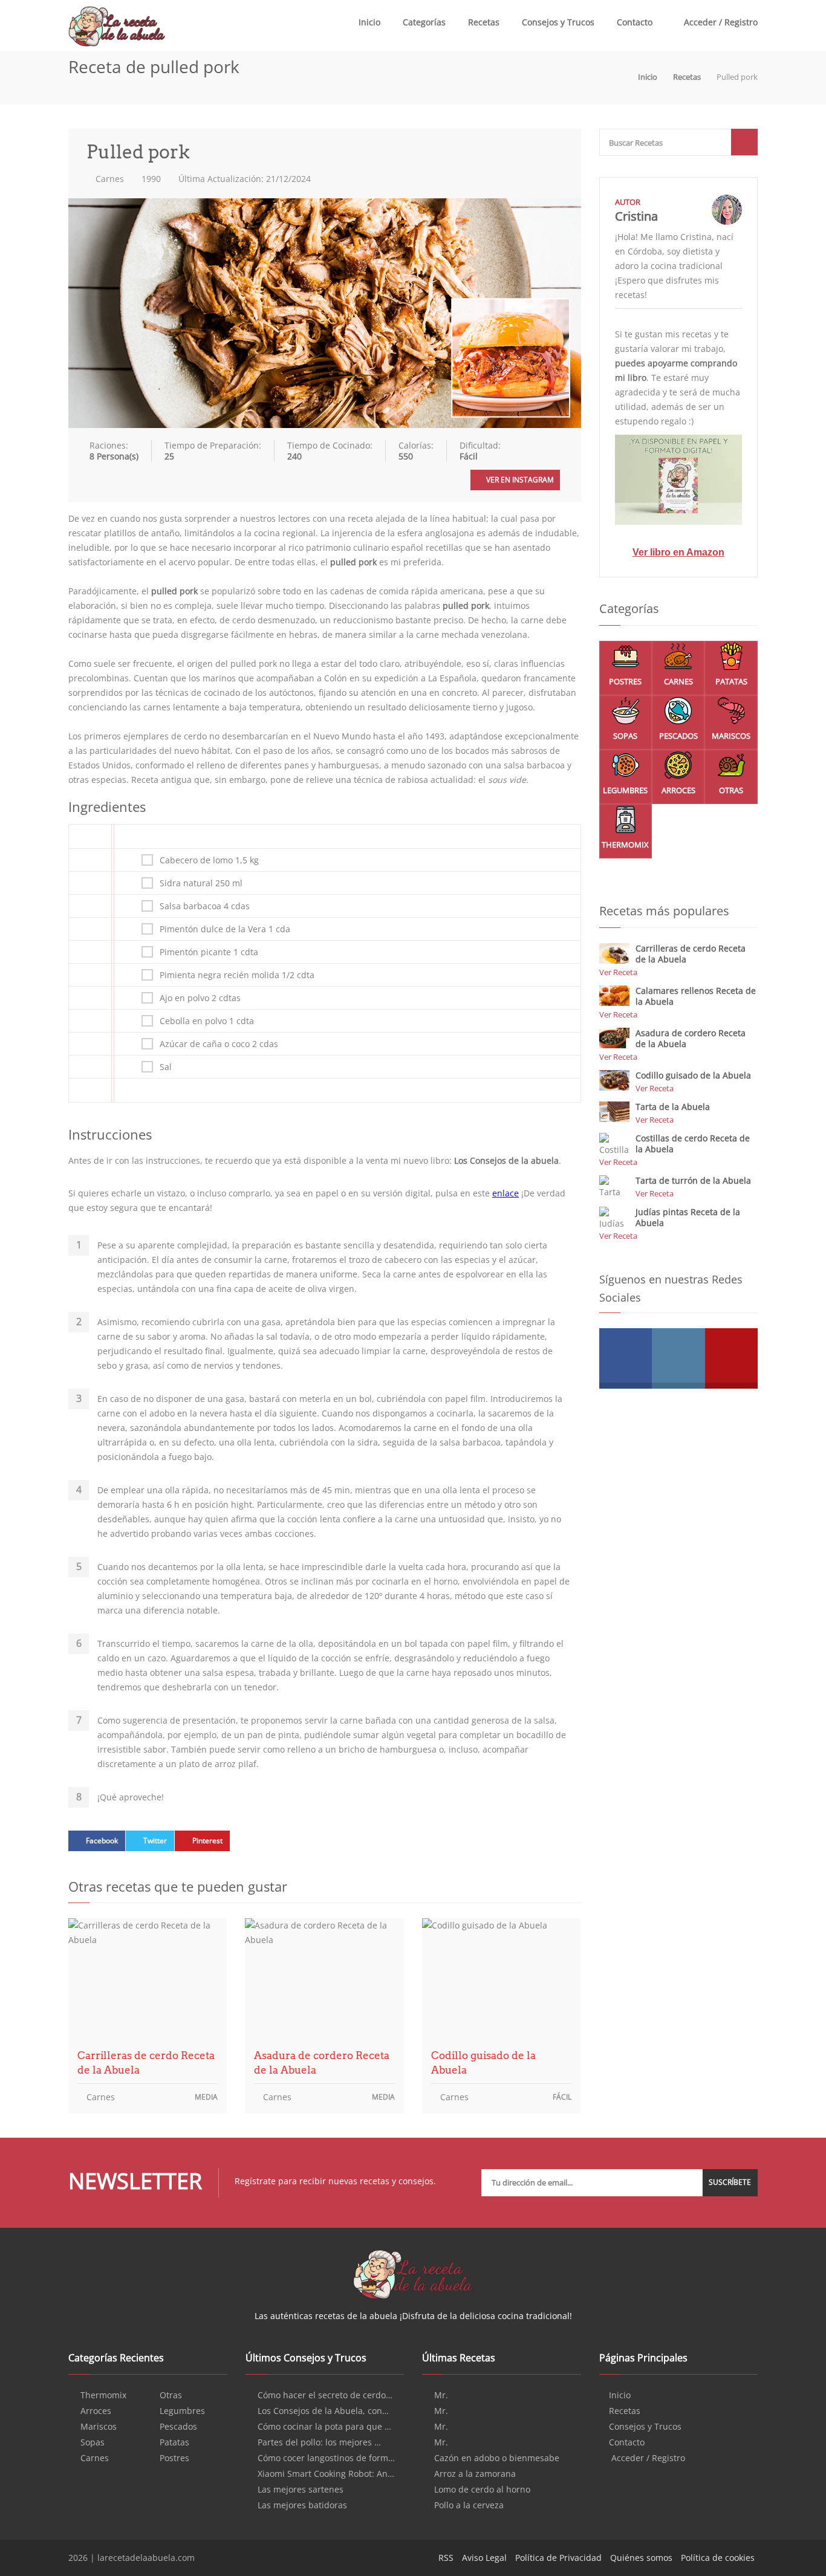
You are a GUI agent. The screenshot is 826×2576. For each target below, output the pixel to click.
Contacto (635, 22)
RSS (446, 2558)
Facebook (102, 1841)
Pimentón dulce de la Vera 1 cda (225, 929)
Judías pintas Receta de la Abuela (688, 1217)
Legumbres (625, 790)
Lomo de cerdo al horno (482, 2490)
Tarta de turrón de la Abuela (693, 1180)
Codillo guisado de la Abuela (483, 2063)
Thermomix (625, 845)
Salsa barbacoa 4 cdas (205, 906)
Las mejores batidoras (302, 2505)
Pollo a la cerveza (469, 2505)
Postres (625, 681)
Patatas (731, 681)
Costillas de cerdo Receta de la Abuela (693, 1144)
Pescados (678, 736)
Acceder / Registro (720, 22)
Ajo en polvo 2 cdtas (200, 998)
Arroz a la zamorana (475, 2474)
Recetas (484, 22)
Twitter (155, 1841)
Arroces (678, 790)
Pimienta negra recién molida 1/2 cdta (237, 975)
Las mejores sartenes (301, 2490)
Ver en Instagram (519, 480)
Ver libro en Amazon (678, 552)
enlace (506, 1193)
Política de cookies (718, 2558)
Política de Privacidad (558, 2558)
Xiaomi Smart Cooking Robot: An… (326, 2474)
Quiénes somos (641, 2558)
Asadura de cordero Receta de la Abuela (322, 2063)
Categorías (424, 22)
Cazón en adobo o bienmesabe (497, 2458)
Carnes (109, 179)
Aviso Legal (484, 2558)
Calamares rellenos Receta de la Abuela (696, 996)
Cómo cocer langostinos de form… (326, 2458)
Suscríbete (730, 2182)
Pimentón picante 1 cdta (209, 952)
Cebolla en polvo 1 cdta (207, 1021)
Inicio (369, 22)
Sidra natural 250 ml (201, 883)
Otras (731, 790)
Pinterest (207, 1841)
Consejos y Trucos (558, 22)
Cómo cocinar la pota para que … (324, 2427)
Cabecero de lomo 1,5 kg (209, 860)
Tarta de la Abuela (673, 1107)
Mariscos (731, 736)
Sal (166, 1067)
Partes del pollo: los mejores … (319, 2442)
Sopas (625, 736)
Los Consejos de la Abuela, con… (323, 2411)
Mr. (441, 2395)
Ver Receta (618, 972)
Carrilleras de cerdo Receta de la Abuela (146, 2063)
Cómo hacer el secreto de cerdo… (325, 2395)
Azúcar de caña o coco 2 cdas (219, 1044)
